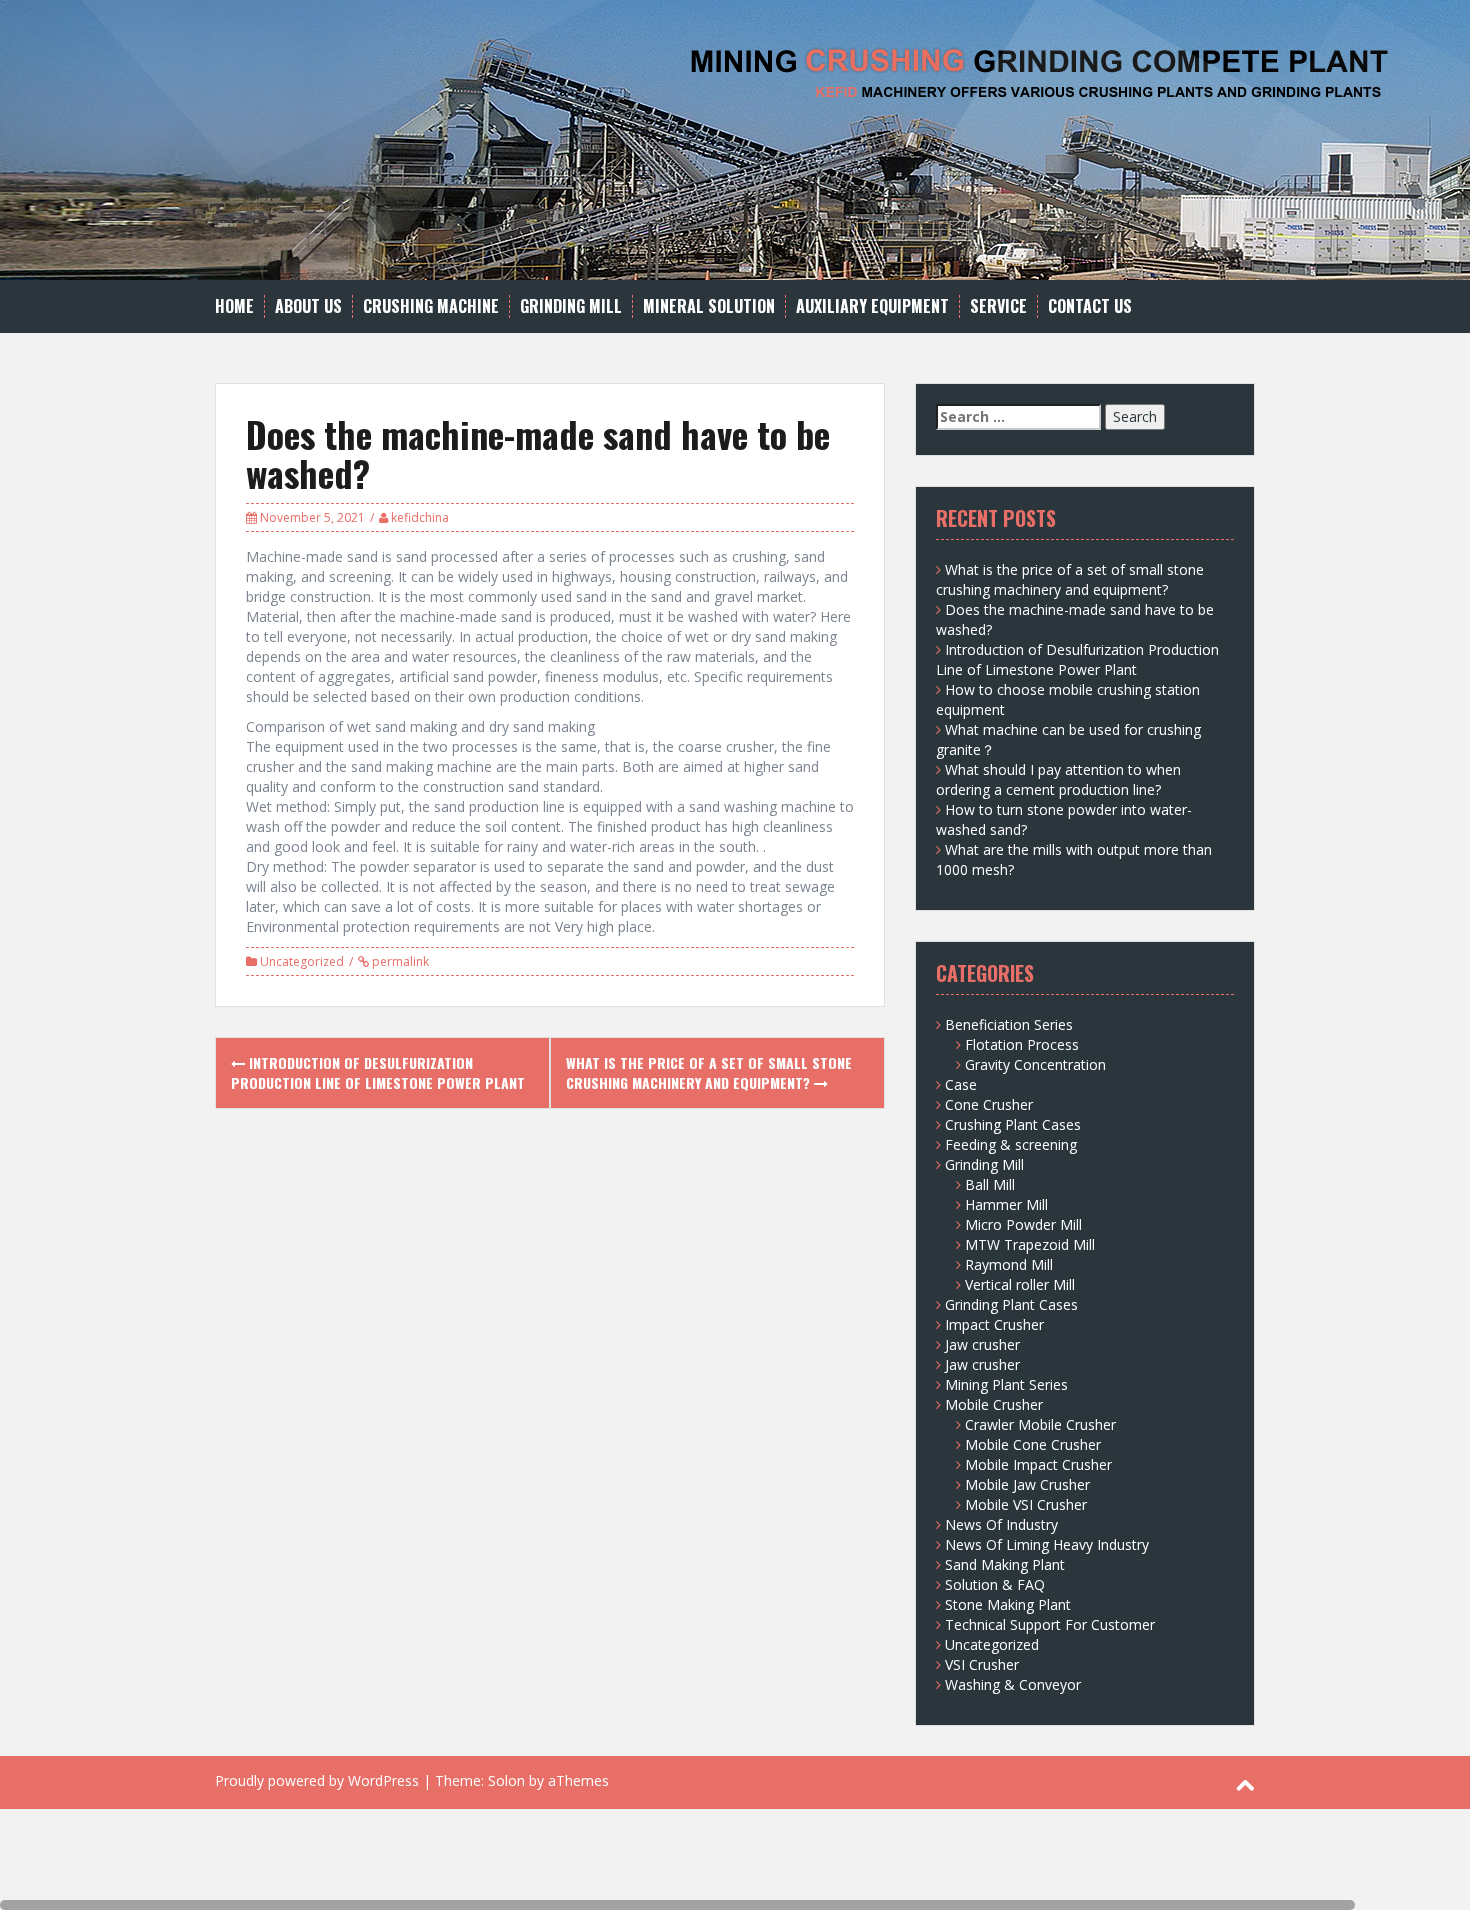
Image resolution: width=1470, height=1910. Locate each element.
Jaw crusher (982, 1344)
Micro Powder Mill (1023, 1224)
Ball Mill (990, 1184)
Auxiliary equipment (872, 306)
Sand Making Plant (1005, 1564)
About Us (308, 306)
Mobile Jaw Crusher (1027, 1484)
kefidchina (420, 517)
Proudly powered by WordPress (317, 1780)
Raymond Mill (1009, 1264)
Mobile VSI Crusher (1026, 1504)
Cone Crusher (989, 1104)
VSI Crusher (982, 1664)
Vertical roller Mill (1020, 1284)
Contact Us (1090, 306)
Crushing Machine (431, 306)
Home (234, 306)
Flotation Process (1022, 1044)
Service (998, 306)
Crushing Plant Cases (1013, 1124)
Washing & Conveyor (1013, 1684)
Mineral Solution (709, 306)
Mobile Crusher (994, 1404)
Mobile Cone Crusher (1033, 1444)
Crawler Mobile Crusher (1040, 1424)
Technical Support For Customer (1050, 1624)
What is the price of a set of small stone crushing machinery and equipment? (709, 1072)
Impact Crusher (994, 1324)
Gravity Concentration (1035, 1064)
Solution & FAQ (995, 1584)
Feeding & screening (1011, 1144)
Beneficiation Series (1009, 1024)
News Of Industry (1001, 1524)
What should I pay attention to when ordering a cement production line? (1058, 779)
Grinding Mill (571, 306)
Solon (506, 1780)
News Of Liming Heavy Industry (1047, 1544)
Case (961, 1084)
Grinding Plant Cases (1011, 1304)
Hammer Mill (1006, 1204)
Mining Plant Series (1006, 1384)
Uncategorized (302, 961)
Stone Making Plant (1008, 1604)
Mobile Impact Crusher (1038, 1464)
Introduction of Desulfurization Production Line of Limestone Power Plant (378, 1072)
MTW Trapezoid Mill (1030, 1244)
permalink (399, 961)
